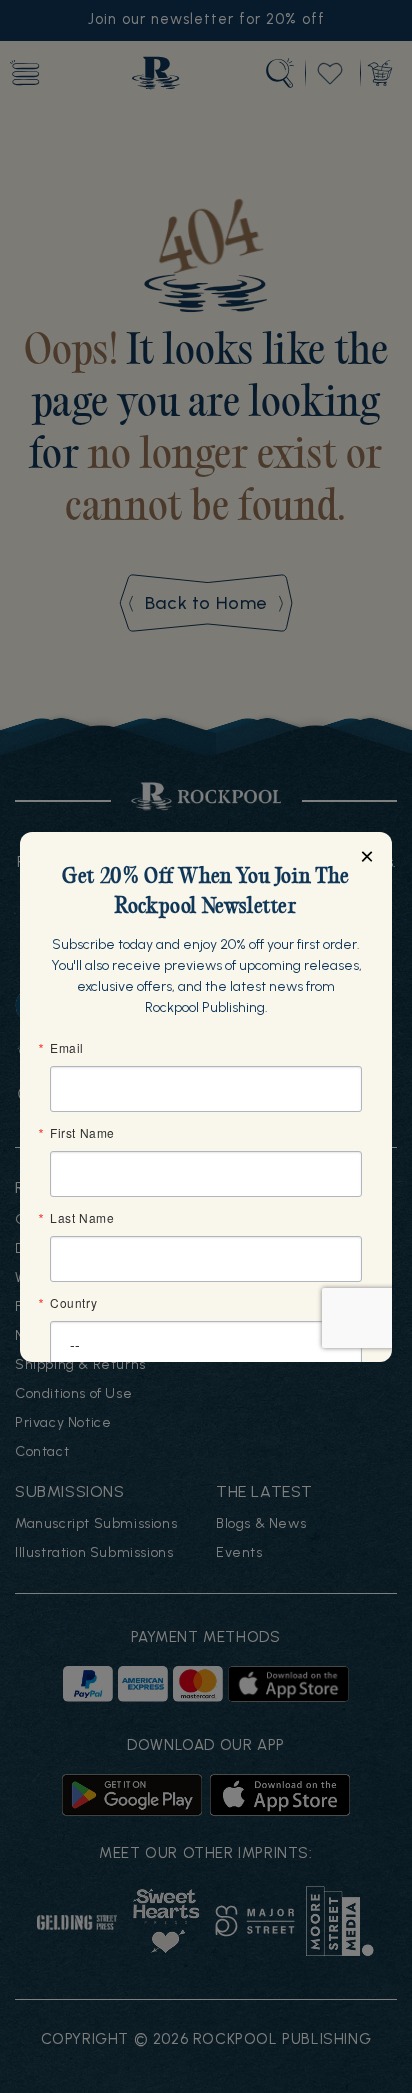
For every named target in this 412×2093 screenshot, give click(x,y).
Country (73, 1303)
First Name (82, 1133)
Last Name (82, 1218)
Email (67, 1048)
